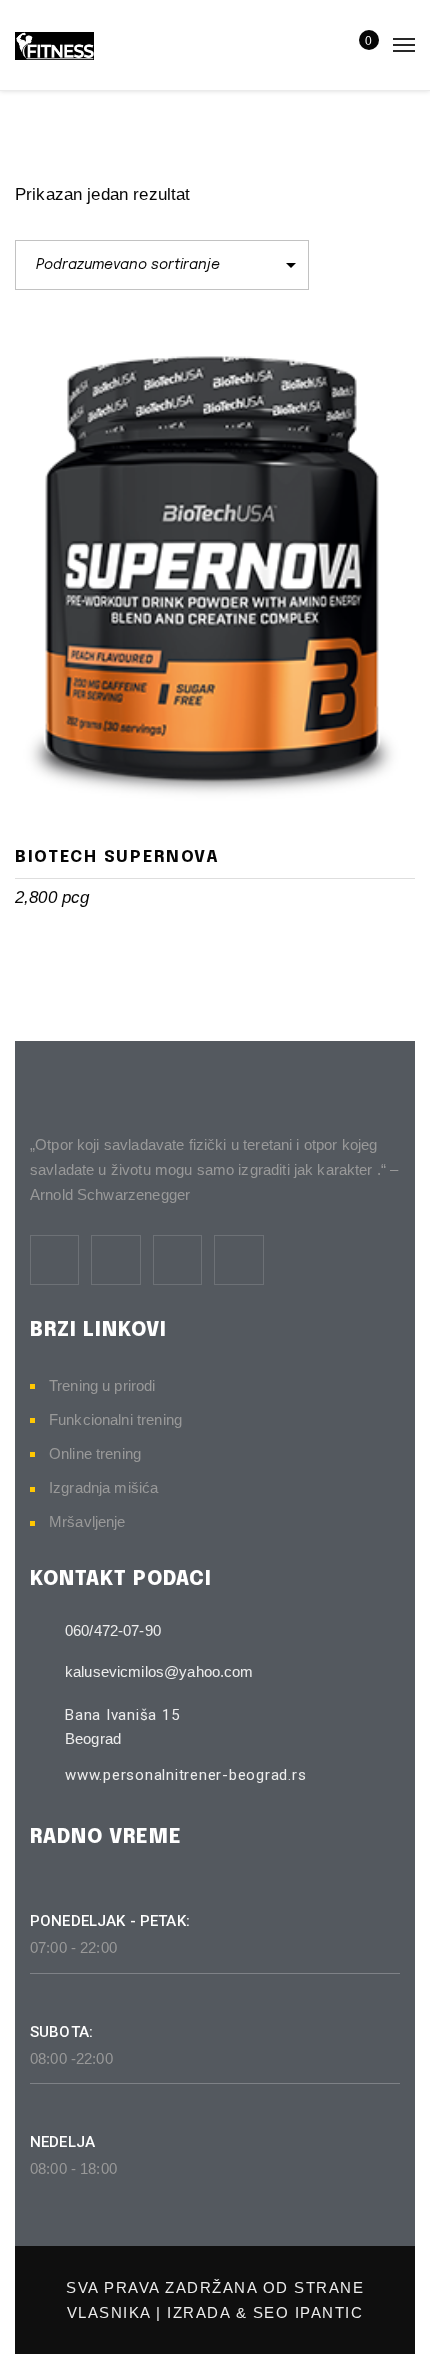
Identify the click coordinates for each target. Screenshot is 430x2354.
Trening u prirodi (102, 1385)
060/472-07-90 (113, 1630)
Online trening (95, 1453)
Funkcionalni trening (115, 1419)
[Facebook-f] (54, 1259)
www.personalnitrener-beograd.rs (185, 1775)
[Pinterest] (177, 1259)
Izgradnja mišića (103, 1487)
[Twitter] (115, 1259)
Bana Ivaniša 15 (122, 1715)
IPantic (329, 2312)
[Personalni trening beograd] (54, 45)
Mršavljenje (87, 1521)
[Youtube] (238, 1259)
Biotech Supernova (117, 857)
